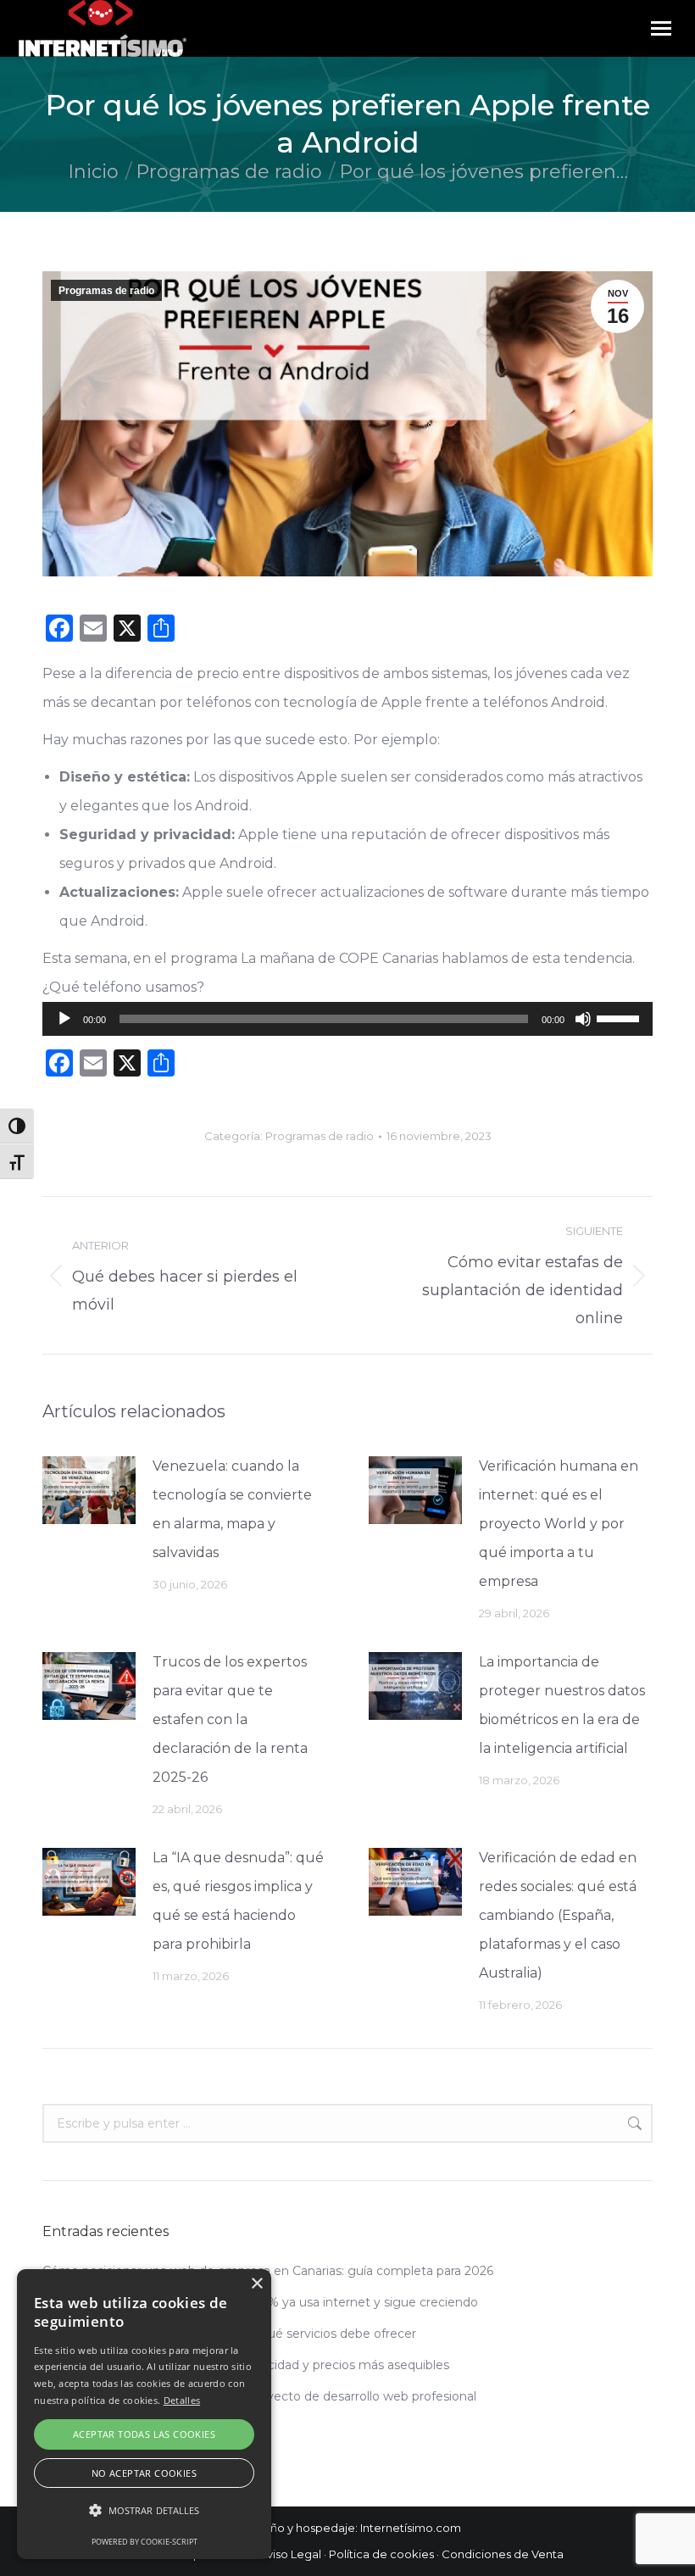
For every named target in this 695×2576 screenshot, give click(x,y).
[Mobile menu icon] (661, 28)
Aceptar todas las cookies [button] (144, 2434)
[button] (144, 2511)
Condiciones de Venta (503, 2554)
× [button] (256, 2284)
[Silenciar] (583, 1019)
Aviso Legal (290, 2554)
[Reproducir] (64, 1019)
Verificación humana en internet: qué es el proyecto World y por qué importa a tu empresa (559, 1524)
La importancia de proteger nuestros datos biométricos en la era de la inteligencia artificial (562, 1705)
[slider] (620, 1017)
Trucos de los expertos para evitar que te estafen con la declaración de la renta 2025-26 (230, 1719)
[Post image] (89, 1490)
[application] (347, 1019)
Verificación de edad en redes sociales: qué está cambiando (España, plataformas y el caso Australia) (558, 1915)
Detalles (182, 2400)
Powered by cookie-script (145, 2542)
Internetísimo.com (411, 2528)
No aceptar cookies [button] (144, 2473)
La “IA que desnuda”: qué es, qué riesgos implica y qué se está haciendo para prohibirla (238, 1901)
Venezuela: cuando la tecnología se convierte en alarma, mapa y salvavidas (232, 1509)
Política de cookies (381, 2554)
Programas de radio (106, 291)
